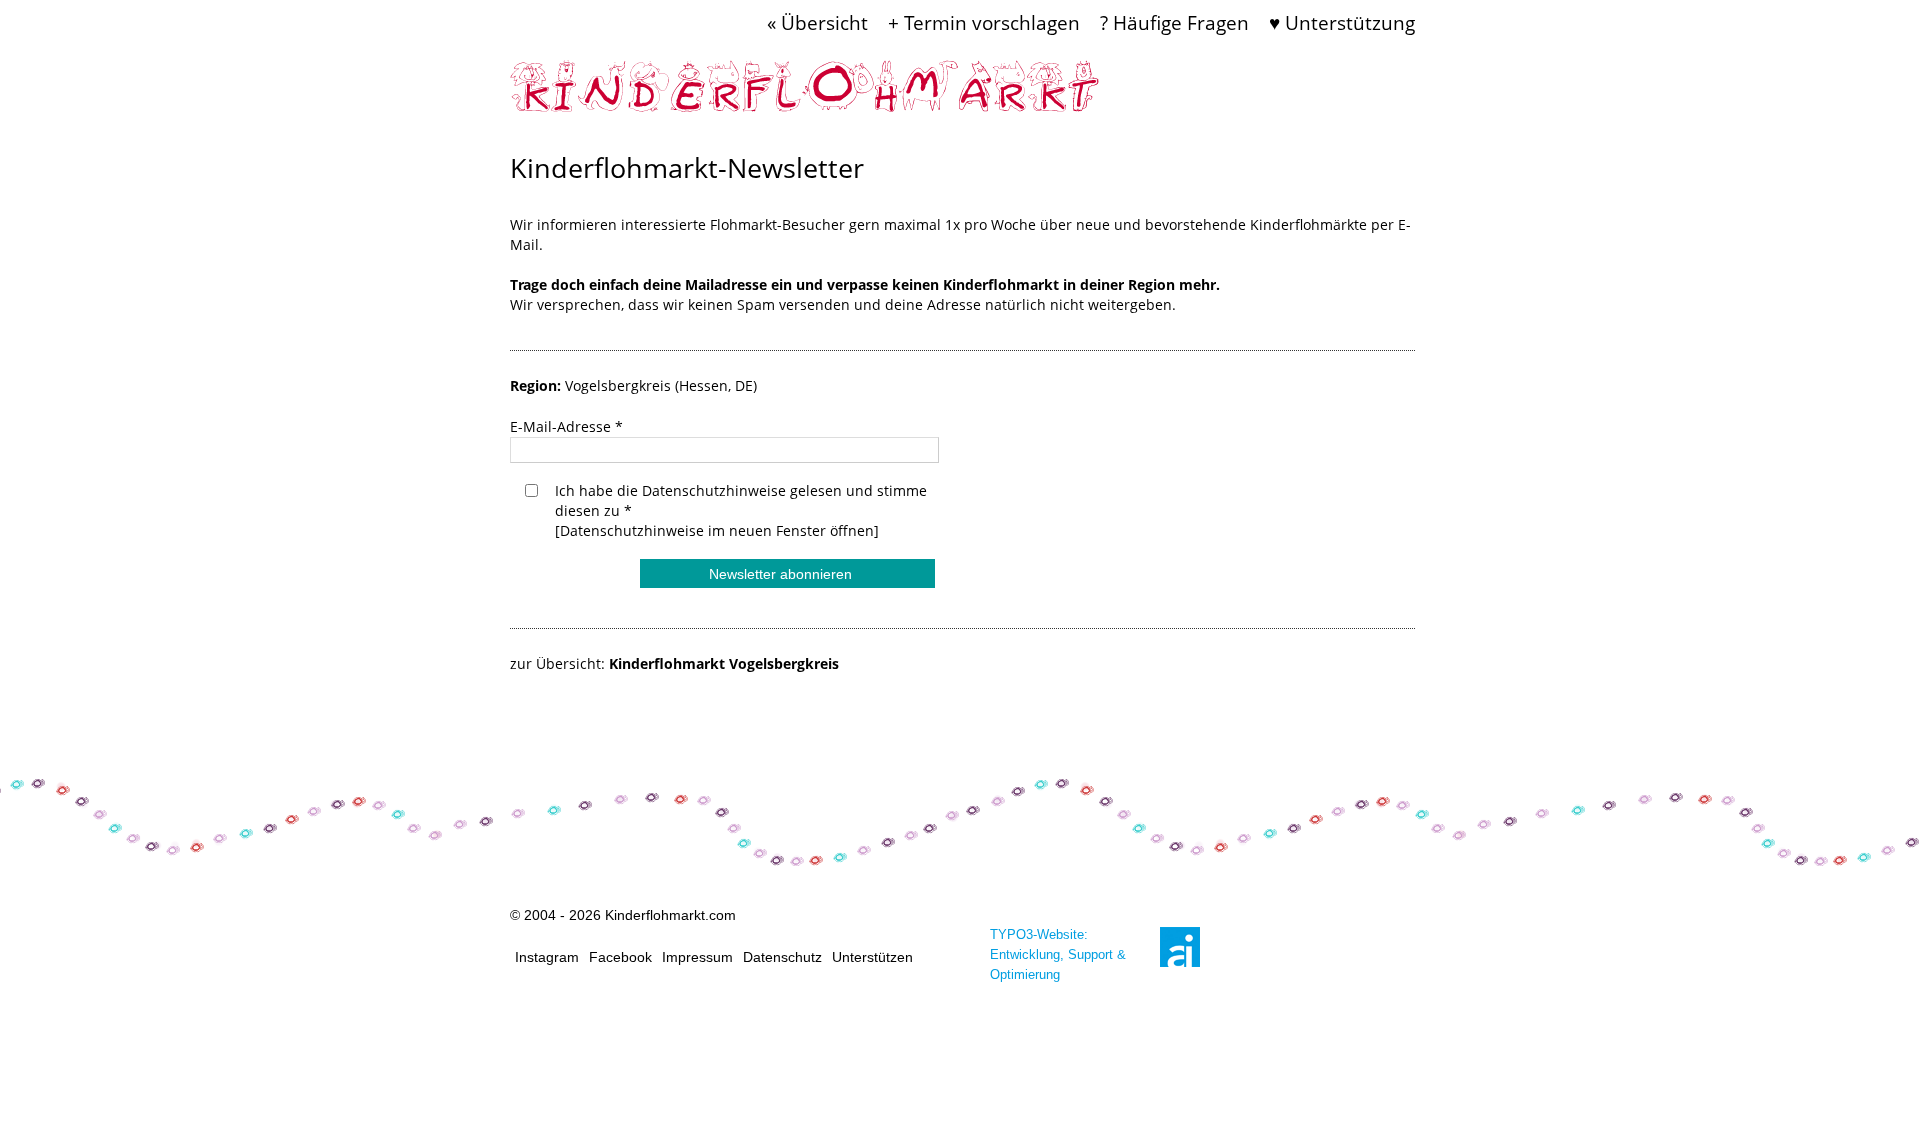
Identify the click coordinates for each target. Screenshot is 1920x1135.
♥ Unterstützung (1342, 22)
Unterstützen (872, 957)
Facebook (620, 957)
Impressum (697, 957)
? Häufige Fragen (1174, 22)
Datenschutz (782, 957)
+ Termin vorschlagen (984, 22)
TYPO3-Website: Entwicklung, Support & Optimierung (1058, 954)
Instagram (547, 957)
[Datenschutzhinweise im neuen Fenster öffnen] (717, 530)
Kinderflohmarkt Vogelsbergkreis (724, 663)
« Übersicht (817, 22)
